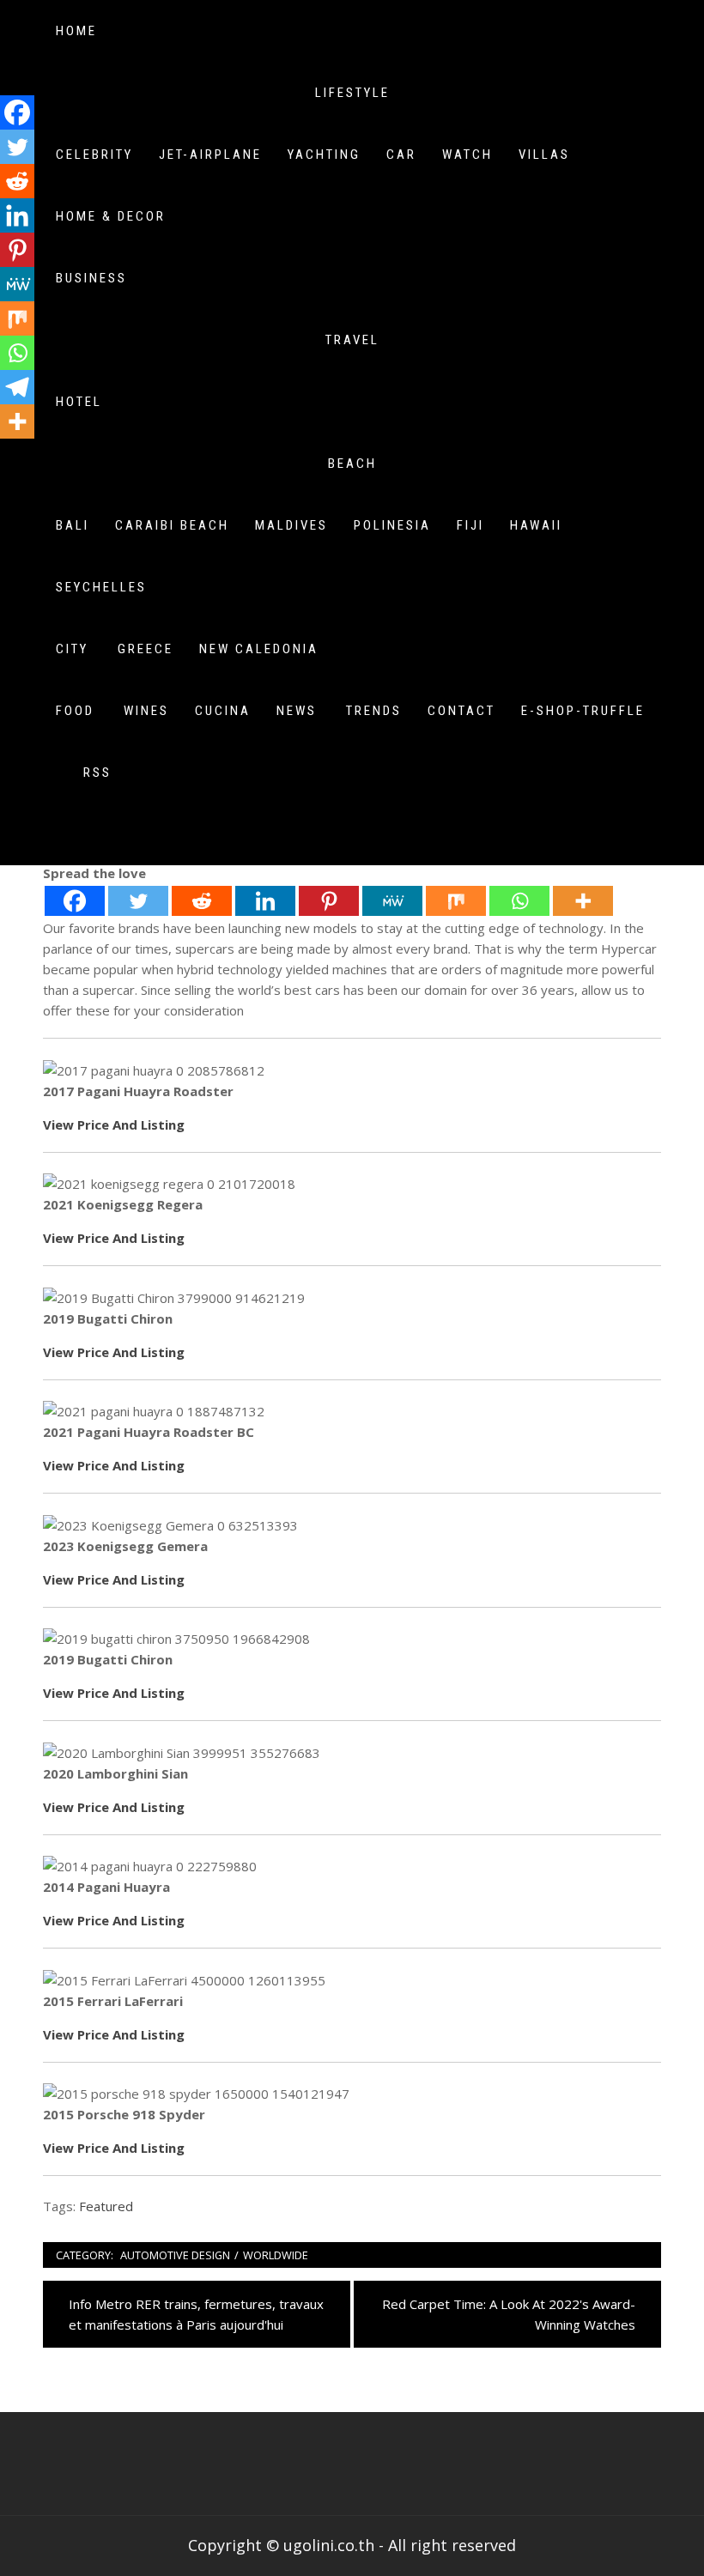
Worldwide (276, 2255)
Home (76, 31)
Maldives (291, 525)
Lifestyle (352, 93)
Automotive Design (175, 2255)
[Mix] (456, 901)
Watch (467, 155)
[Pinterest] (329, 901)
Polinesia (392, 525)
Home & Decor (111, 216)
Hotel (79, 402)
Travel (352, 340)
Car (401, 155)
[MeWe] (392, 901)
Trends (374, 711)
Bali (73, 525)
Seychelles (101, 587)
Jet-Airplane (210, 155)
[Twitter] (138, 901)
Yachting (324, 155)
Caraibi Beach (172, 525)
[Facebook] (75, 901)
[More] (583, 901)
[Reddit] (202, 901)
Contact (461, 711)
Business (91, 278)
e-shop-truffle (583, 711)
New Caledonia (259, 649)
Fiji (470, 525)
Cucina (223, 711)
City (72, 649)
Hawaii (536, 525)
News (297, 711)
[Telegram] (17, 387)
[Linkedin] (265, 901)
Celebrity (94, 155)
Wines (146, 711)
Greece (146, 649)
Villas (544, 155)
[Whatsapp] (519, 901)
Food (75, 711)
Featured (106, 2206)
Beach (352, 464)
